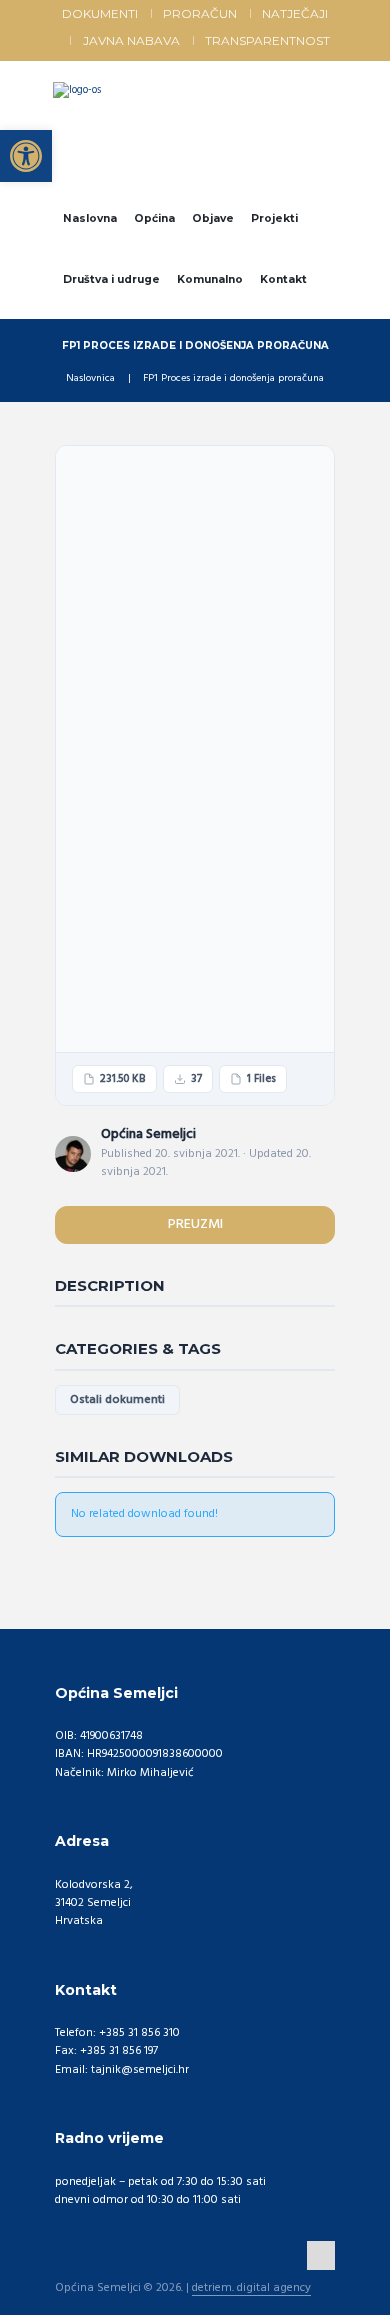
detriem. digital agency (251, 2289)
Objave (213, 218)
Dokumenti (100, 13)
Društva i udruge (111, 279)
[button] (26, 156)
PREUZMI (195, 1224)
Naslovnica (90, 379)
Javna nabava (131, 40)
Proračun (200, 13)
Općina (154, 218)
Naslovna (90, 218)
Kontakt (283, 279)
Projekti (274, 218)
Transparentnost (267, 40)
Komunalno (210, 279)
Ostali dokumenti (117, 1400)
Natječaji (295, 13)
